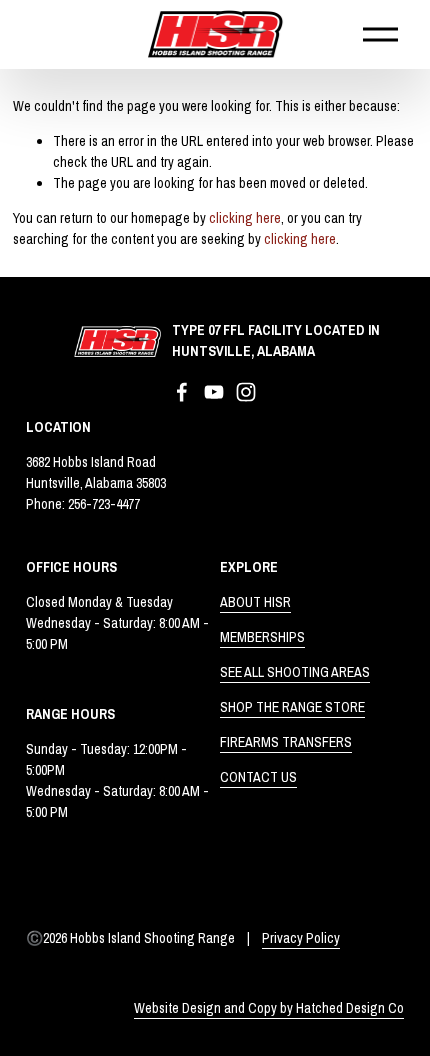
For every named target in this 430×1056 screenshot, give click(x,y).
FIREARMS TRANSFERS (286, 742)
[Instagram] (246, 392)
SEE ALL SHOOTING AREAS (295, 672)
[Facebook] (182, 392)
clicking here (245, 218)
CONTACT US (258, 777)
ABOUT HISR (255, 602)
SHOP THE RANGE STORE (292, 707)
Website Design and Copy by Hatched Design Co (269, 1008)
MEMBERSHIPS (262, 637)
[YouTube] (214, 392)
